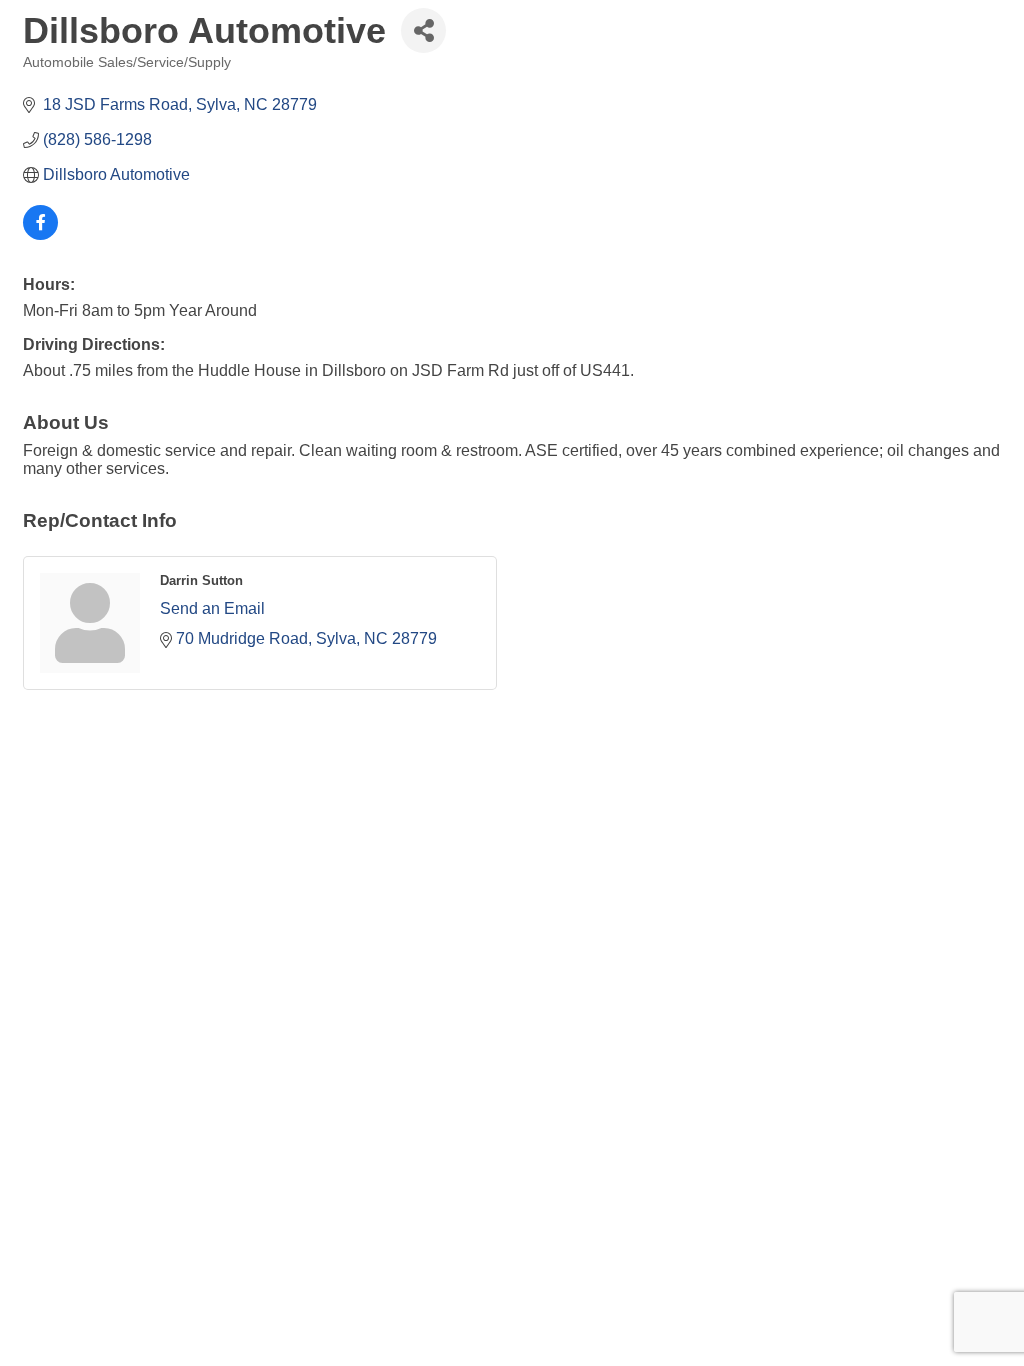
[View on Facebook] (40, 234)
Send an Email (212, 608)
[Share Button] (423, 30)
